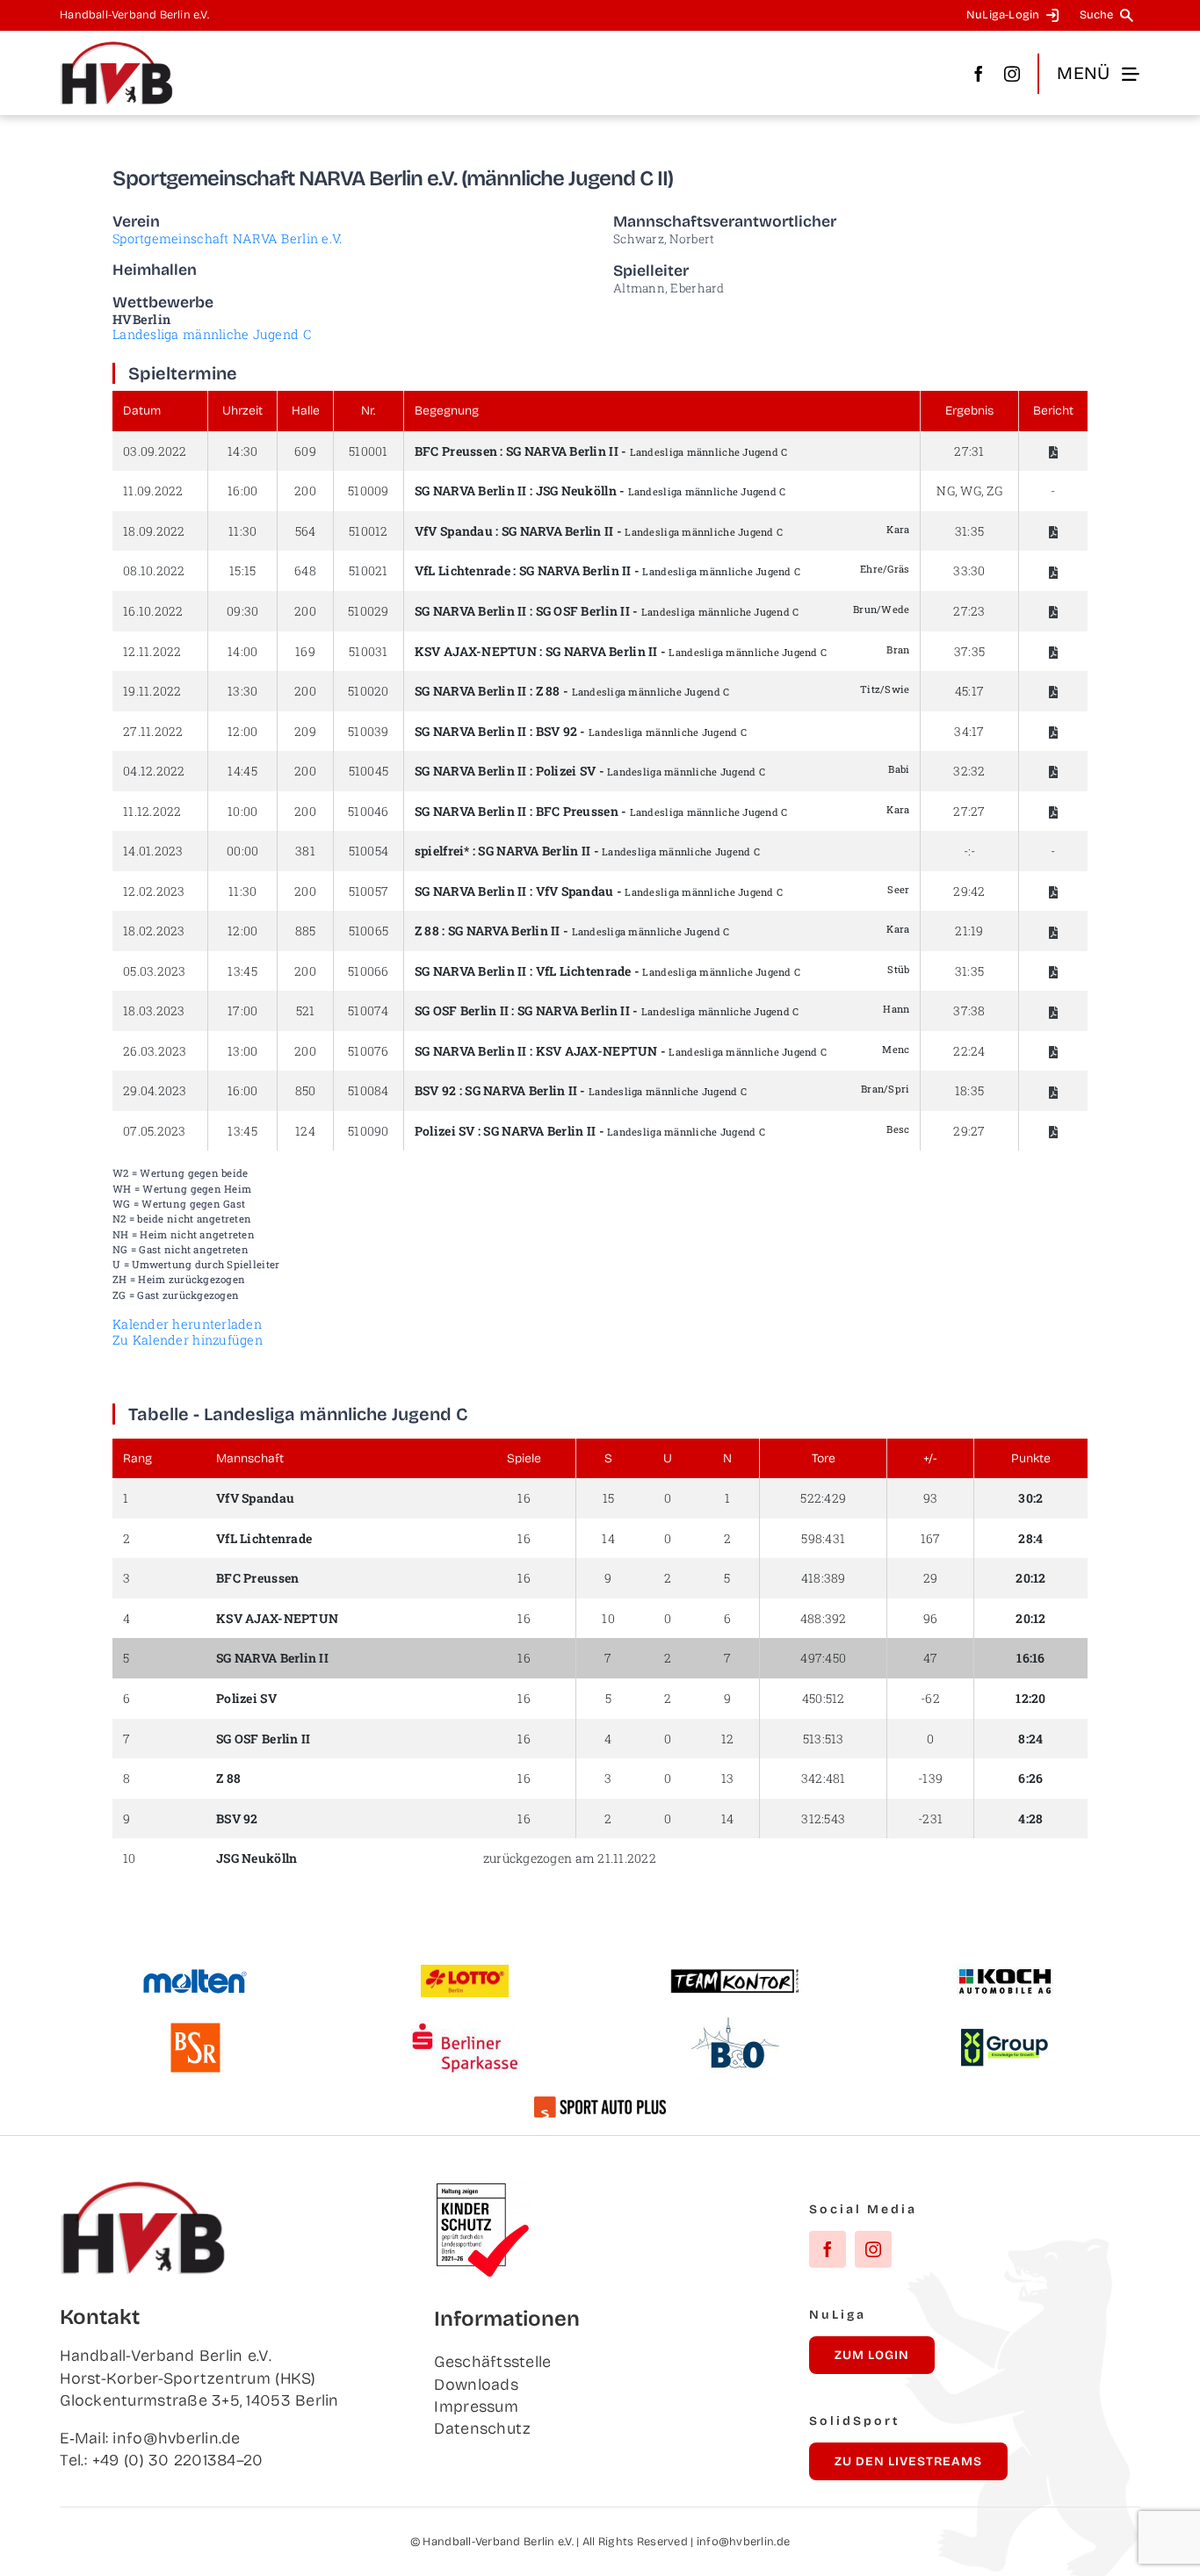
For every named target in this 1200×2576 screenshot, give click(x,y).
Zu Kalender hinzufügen (188, 1340)
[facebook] (979, 74)
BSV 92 (557, 731)
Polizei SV (566, 771)
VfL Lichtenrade (463, 570)
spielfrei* (442, 851)
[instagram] (1012, 74)
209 (305, 731)
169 (305, 651)
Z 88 (548, 691)
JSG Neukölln (576, 491)
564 (306, 531)
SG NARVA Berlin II (562, 451)
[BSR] (195, 2030)
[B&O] (735, 2025)
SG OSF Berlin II (583, 611)
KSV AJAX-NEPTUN (476, 651)
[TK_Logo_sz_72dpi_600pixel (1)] (735, 1975)
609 (305, 451)
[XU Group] (1005, 2037)
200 (305, 491)
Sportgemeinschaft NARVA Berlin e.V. (227, 238)
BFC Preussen (456, 451)
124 (305, 1131)
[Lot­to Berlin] (465, 1973)
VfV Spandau (454, 531)
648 (305, 570)
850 (306, 1090)
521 (306, 1010)
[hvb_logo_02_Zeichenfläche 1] (117, 48)
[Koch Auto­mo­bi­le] (1005, 1971)
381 (305, 851)
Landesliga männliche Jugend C (212, 334)
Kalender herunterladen (187, 1324)
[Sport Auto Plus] (600, 2104)
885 (306, 931)
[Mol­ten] (195, 1976)
